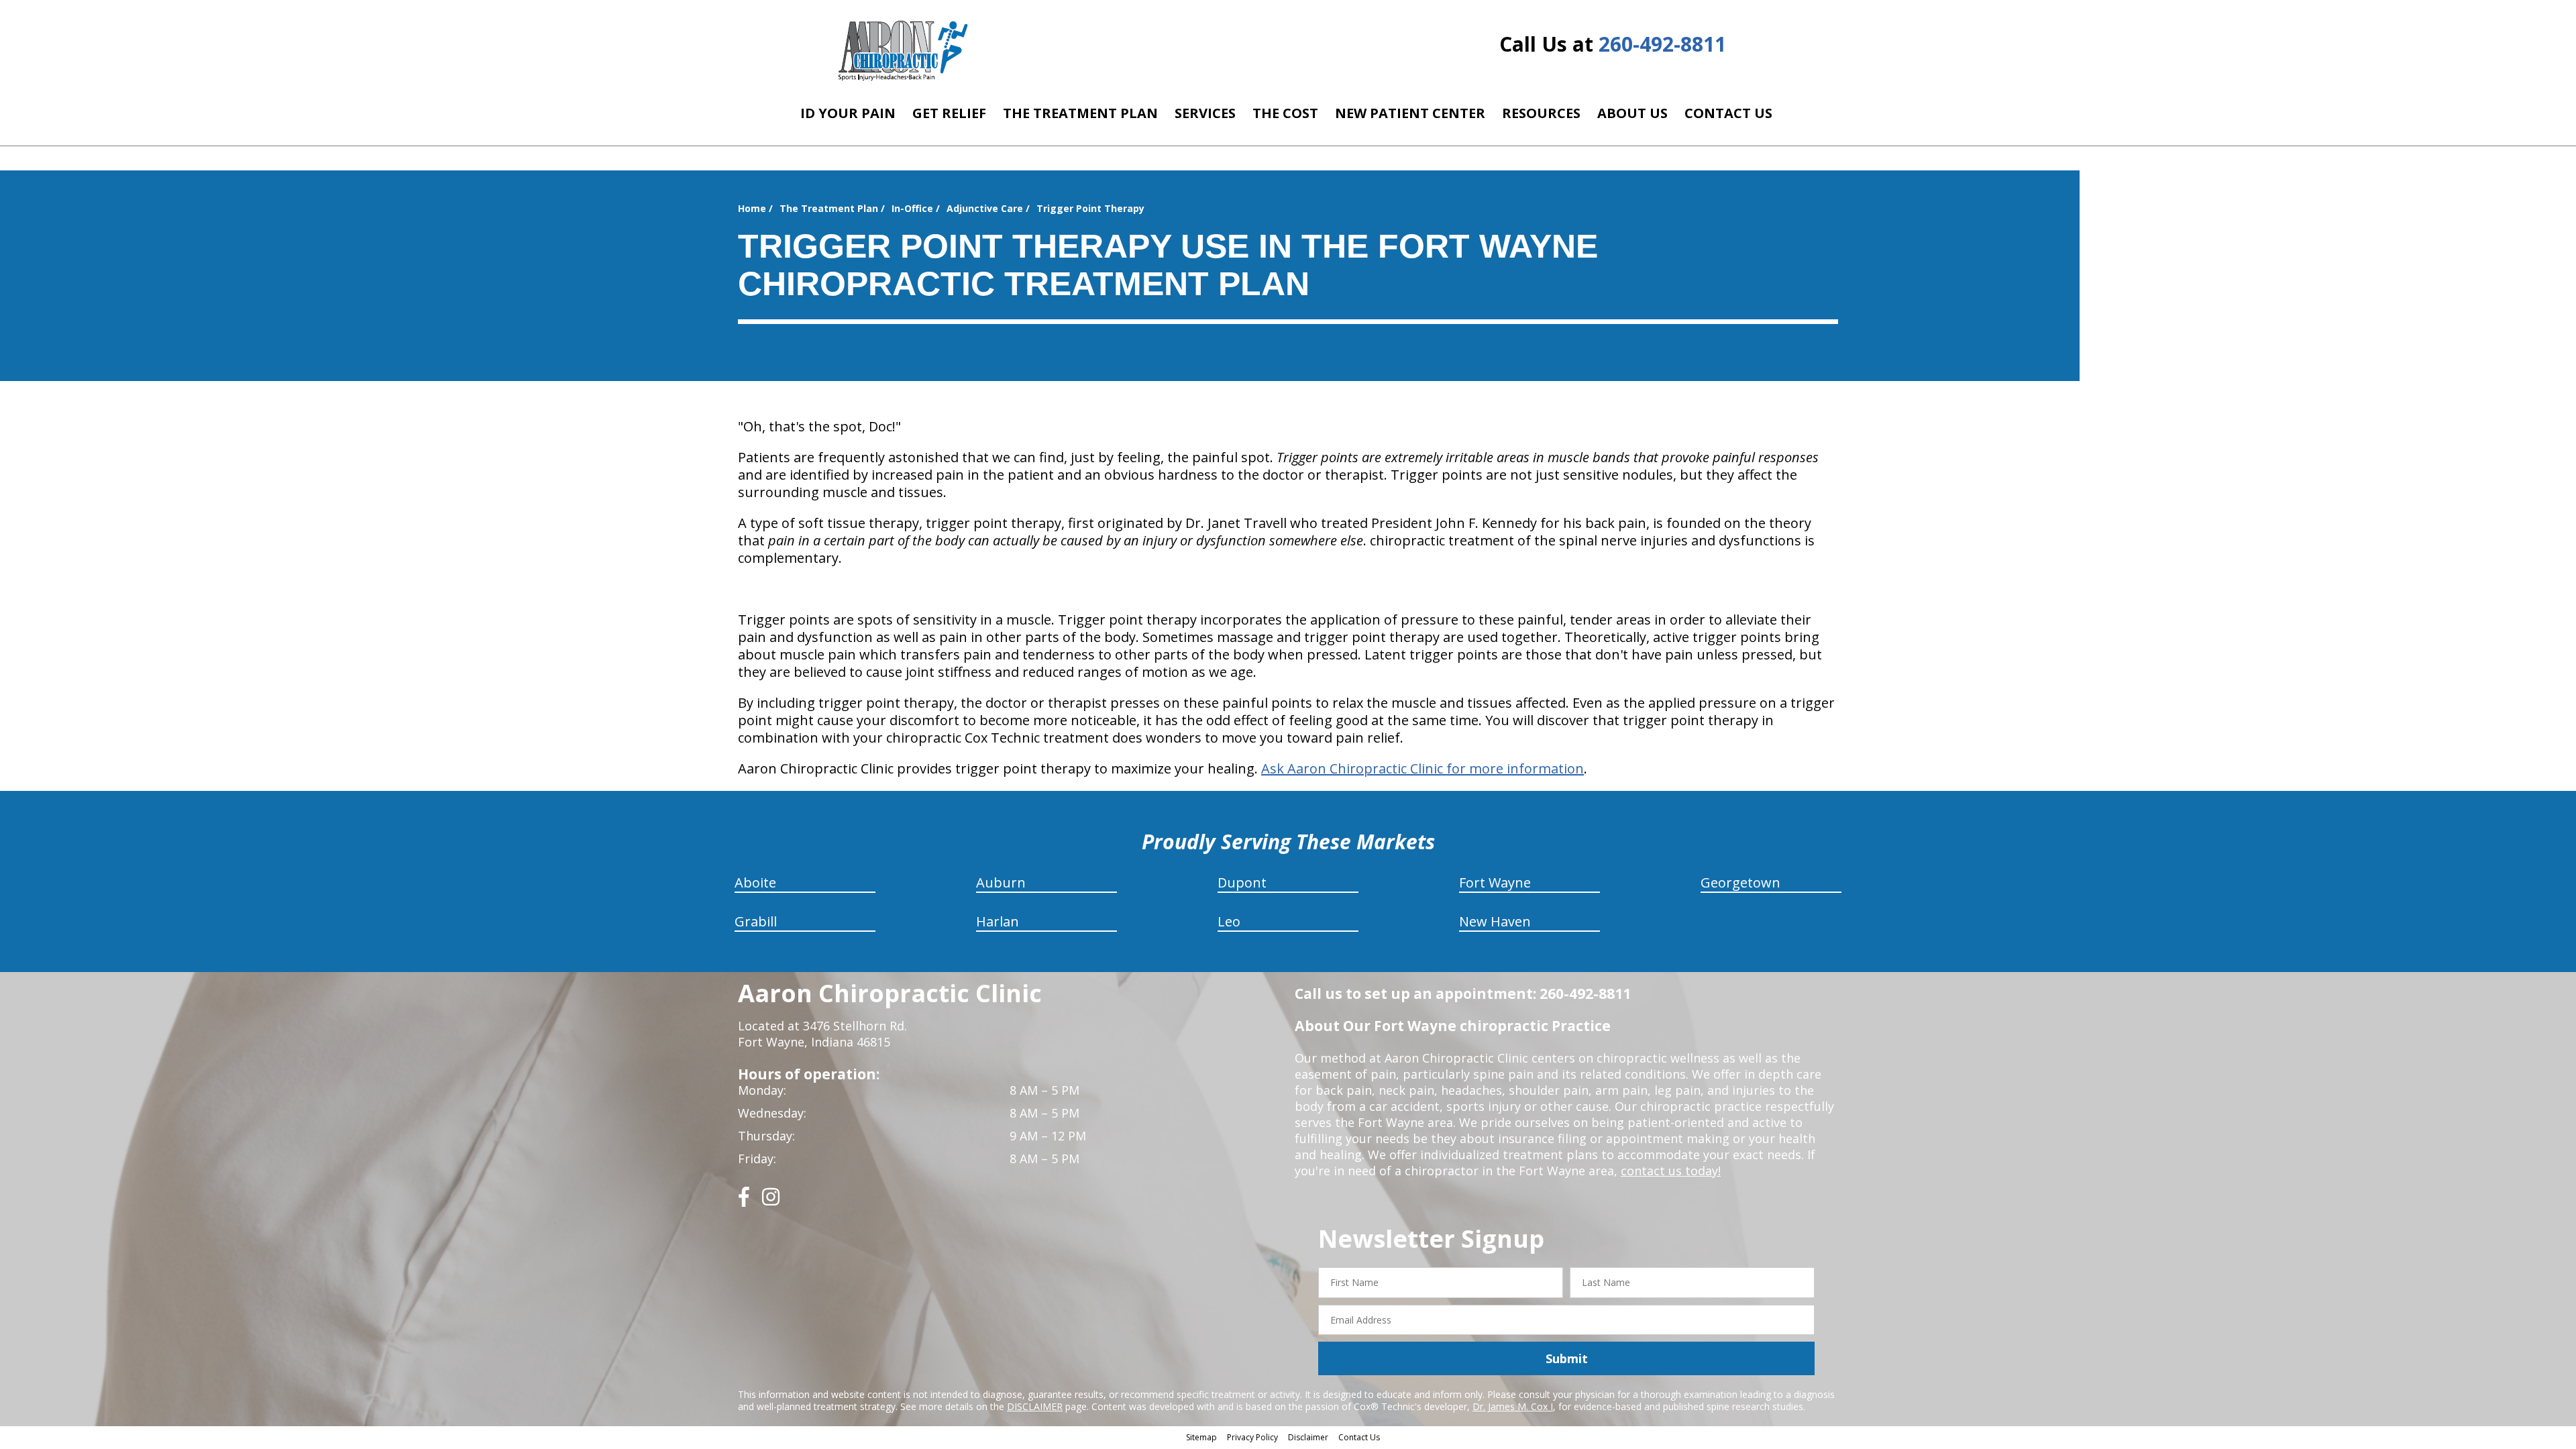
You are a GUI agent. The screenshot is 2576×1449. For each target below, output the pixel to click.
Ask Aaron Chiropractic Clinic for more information (1423, 768)
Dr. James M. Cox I (1513, 1406)
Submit (1567, 1358)
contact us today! (1671, 1171)
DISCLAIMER (1035, 1406)
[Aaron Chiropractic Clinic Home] (901, 50)
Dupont (1242, 882)
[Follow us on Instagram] (771, 1202)
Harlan (998, 921)
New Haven (1495, 921)
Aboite (755, 882)
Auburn (1001, 882)
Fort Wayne (1495, 882)
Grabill (756, 921)
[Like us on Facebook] (744, 1202)
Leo (1229, 921)
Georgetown (1740, 882)
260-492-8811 (1662, 44)
